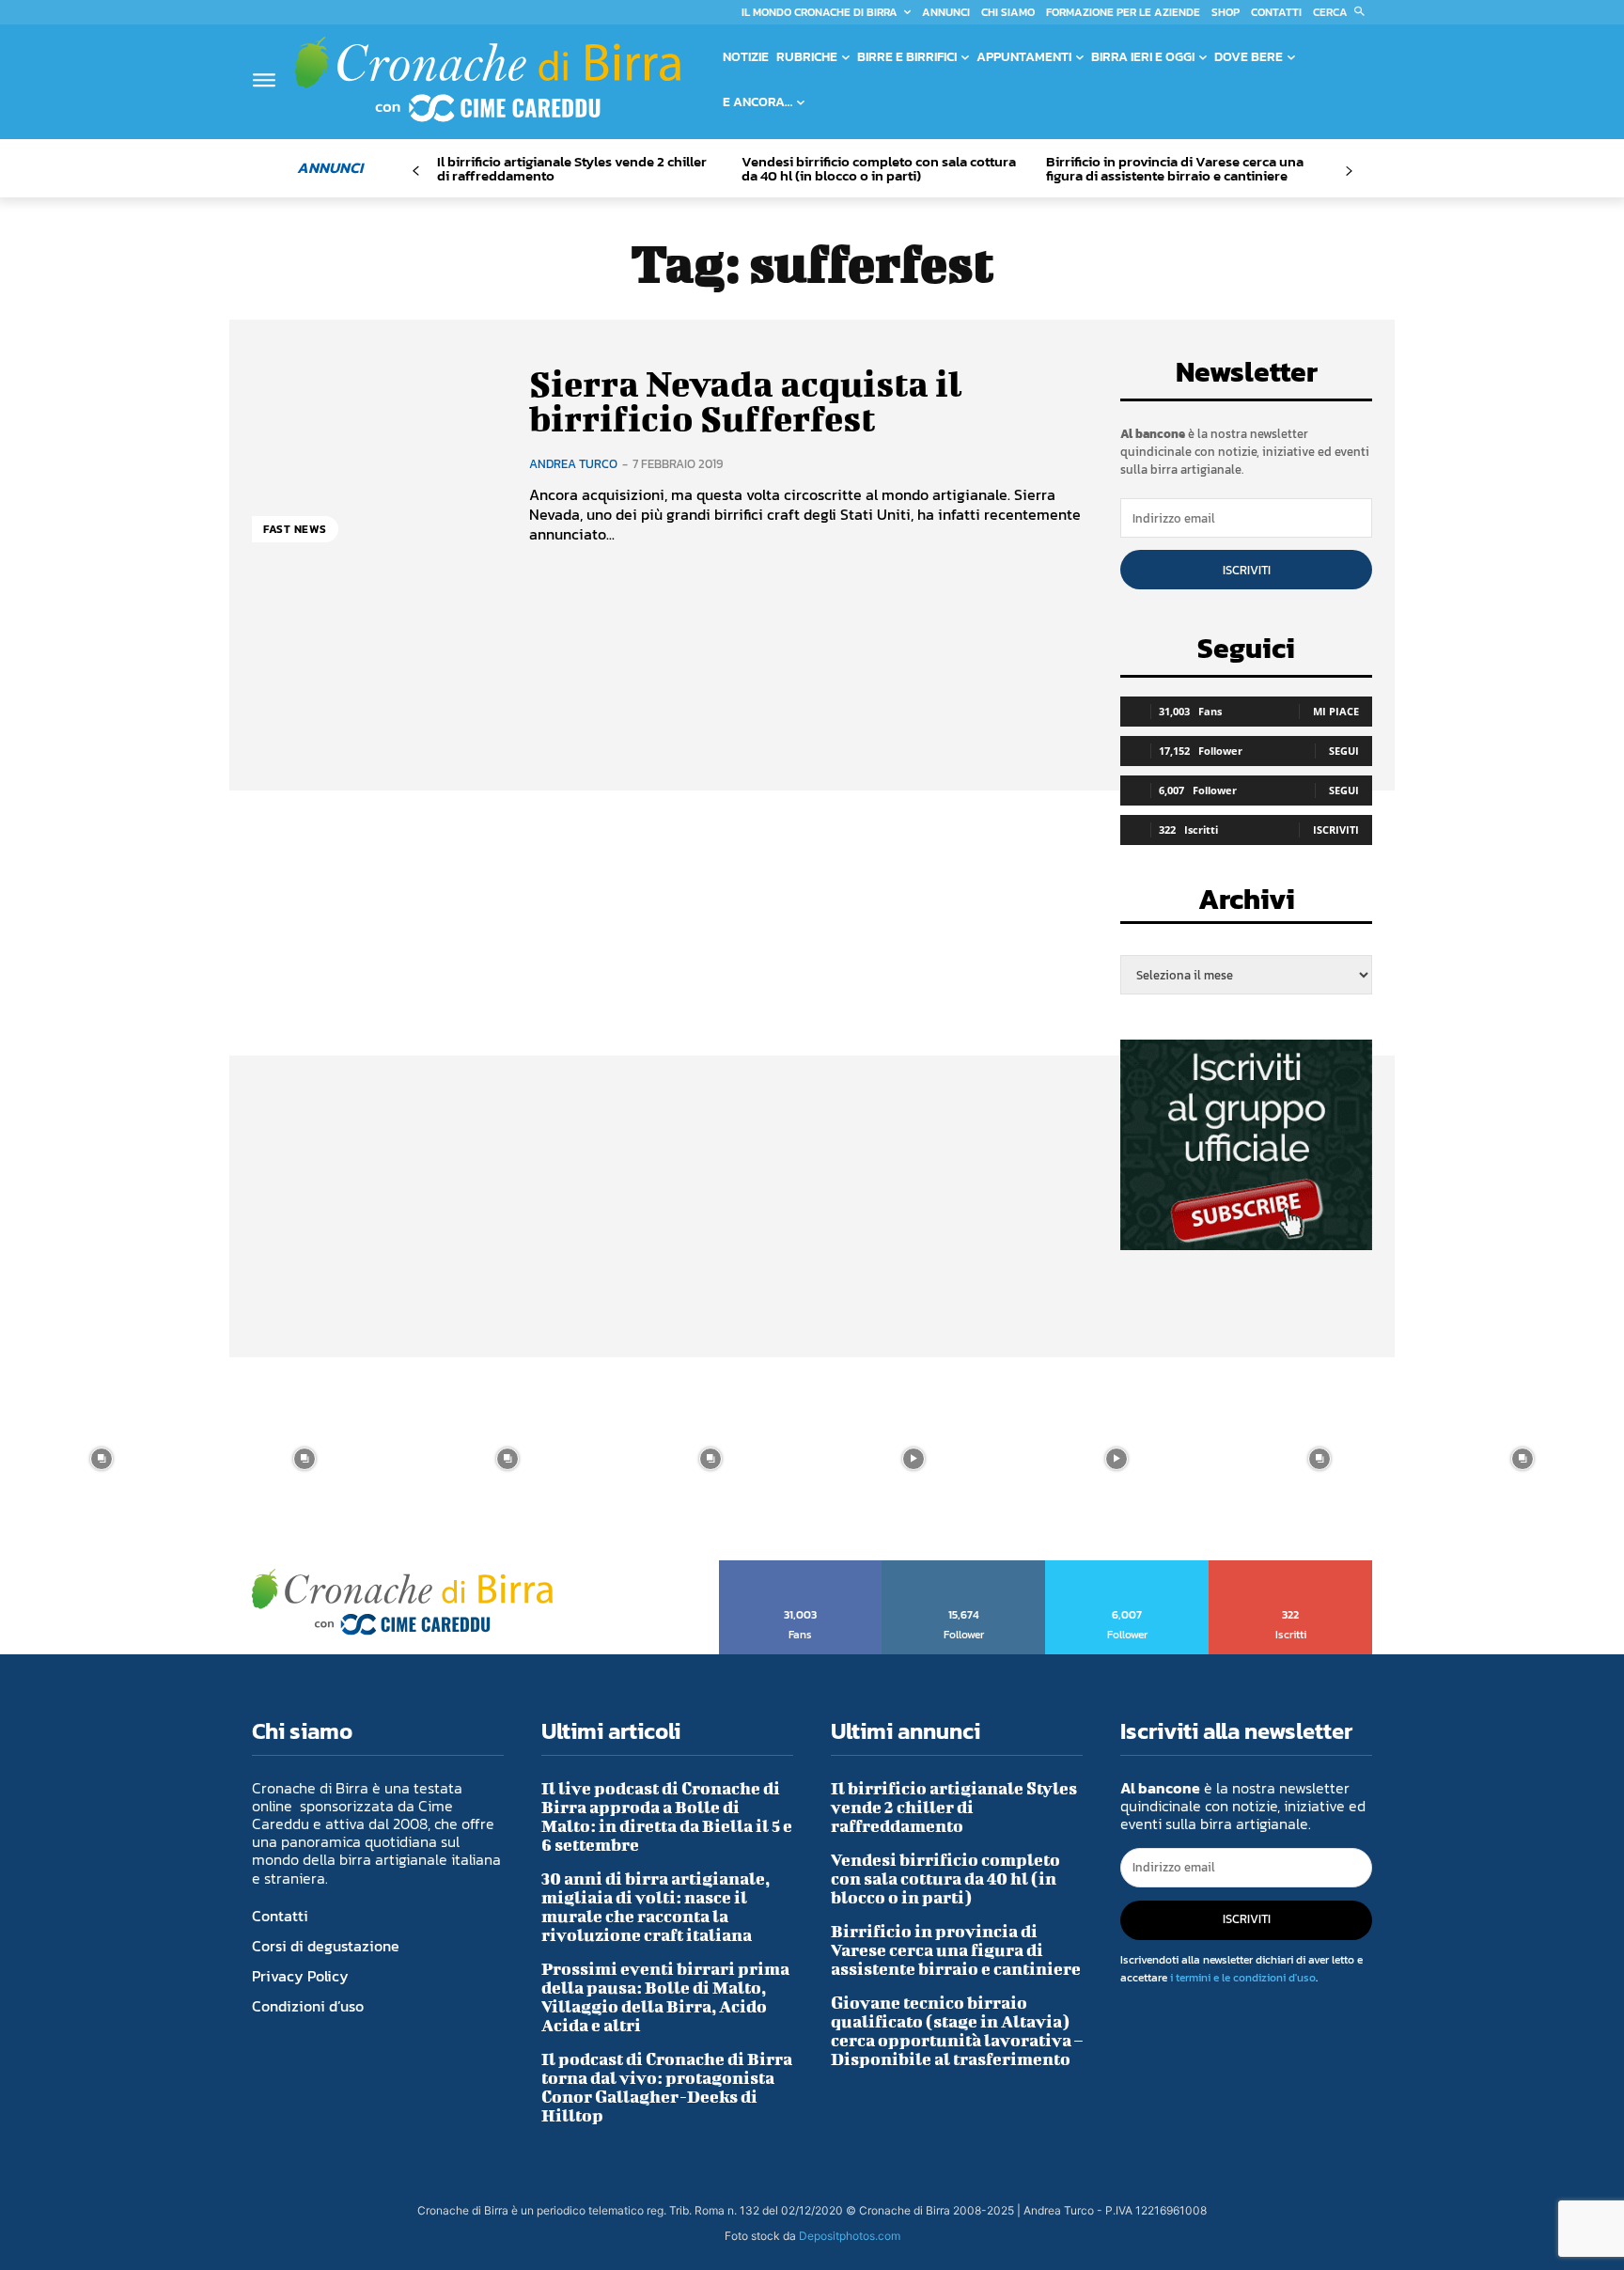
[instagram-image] (101, 1459)
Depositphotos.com (850, 2236)
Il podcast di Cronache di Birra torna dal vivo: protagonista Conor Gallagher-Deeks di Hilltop (667, 2087)
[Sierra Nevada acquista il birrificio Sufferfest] (376, 454)
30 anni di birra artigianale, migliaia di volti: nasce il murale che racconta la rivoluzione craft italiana (656, 1907)
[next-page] (1348, 172)
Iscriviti (1247, 570)
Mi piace (1336, 711)
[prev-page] (416, 172)
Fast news (295, 529)
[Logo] (488, 79)
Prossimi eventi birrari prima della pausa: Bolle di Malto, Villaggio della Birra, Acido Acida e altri (665, 1997)
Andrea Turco (573, 464)
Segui (1344, 751)
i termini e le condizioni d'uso (1243, 1978)
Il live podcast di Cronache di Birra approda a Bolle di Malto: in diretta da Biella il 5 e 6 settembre (667, 1816)
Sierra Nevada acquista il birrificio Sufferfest (746, 401)
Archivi (1247, 905)
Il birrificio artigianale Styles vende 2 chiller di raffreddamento (572, 168)
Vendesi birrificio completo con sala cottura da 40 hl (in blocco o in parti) (879, 168)
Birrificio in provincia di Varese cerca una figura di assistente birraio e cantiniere (1175, 168)
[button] (1343, 12)
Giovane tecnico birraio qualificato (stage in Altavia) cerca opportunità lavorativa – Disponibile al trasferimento (957, 2031)
